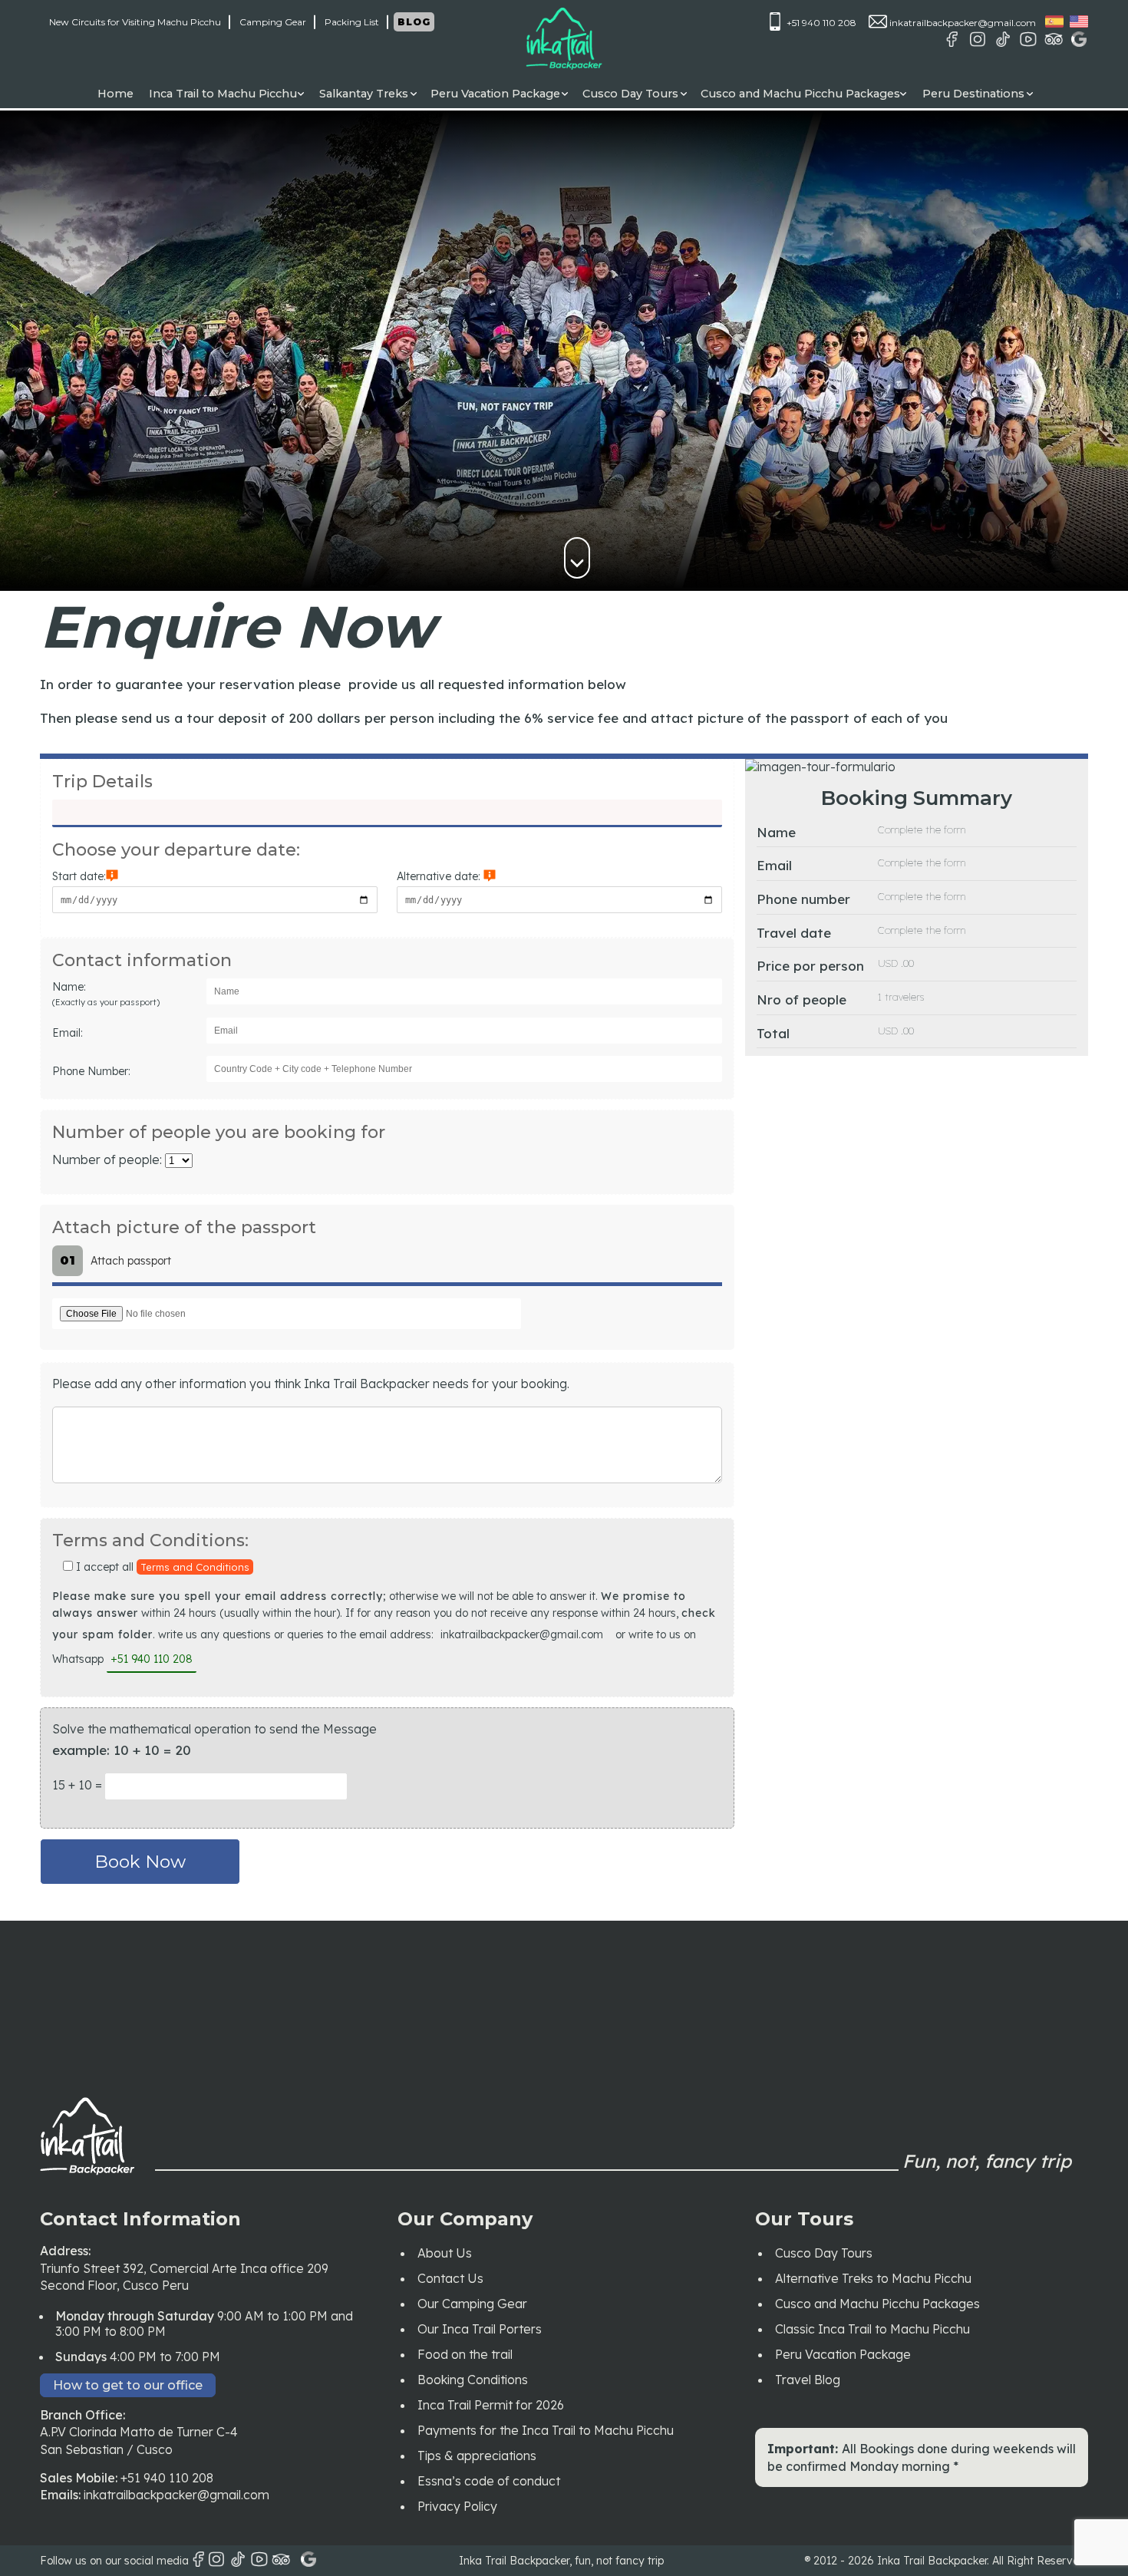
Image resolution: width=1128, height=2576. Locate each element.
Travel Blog (808, 2380)
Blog (414, 22)
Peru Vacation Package (495, 94)
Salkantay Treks (364, 94)
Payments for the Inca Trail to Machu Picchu (546, 2430)
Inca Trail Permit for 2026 (491, 2405)
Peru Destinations (973, 94)
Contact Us (450, 2278)
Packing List (352, 22)
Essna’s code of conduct (489, 2481)
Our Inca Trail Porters (480, 2329)
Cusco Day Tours (630, 94)
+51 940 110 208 (820, 23)
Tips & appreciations (477, 2456)
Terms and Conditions (195, 1567)
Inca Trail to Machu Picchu (223, 94)
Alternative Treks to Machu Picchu (873, 2278)
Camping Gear (273, 22)
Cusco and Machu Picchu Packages (800, 94)
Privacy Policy (457, 2506)
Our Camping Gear (472, 2304)
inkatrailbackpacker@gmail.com (961, 23)
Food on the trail (465, 2354)
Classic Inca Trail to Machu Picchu (872, 2329)
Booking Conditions (473, 2380)
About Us (445, 2253)
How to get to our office (128, 2385)
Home (115, 94)
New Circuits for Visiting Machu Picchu (135, 22)
